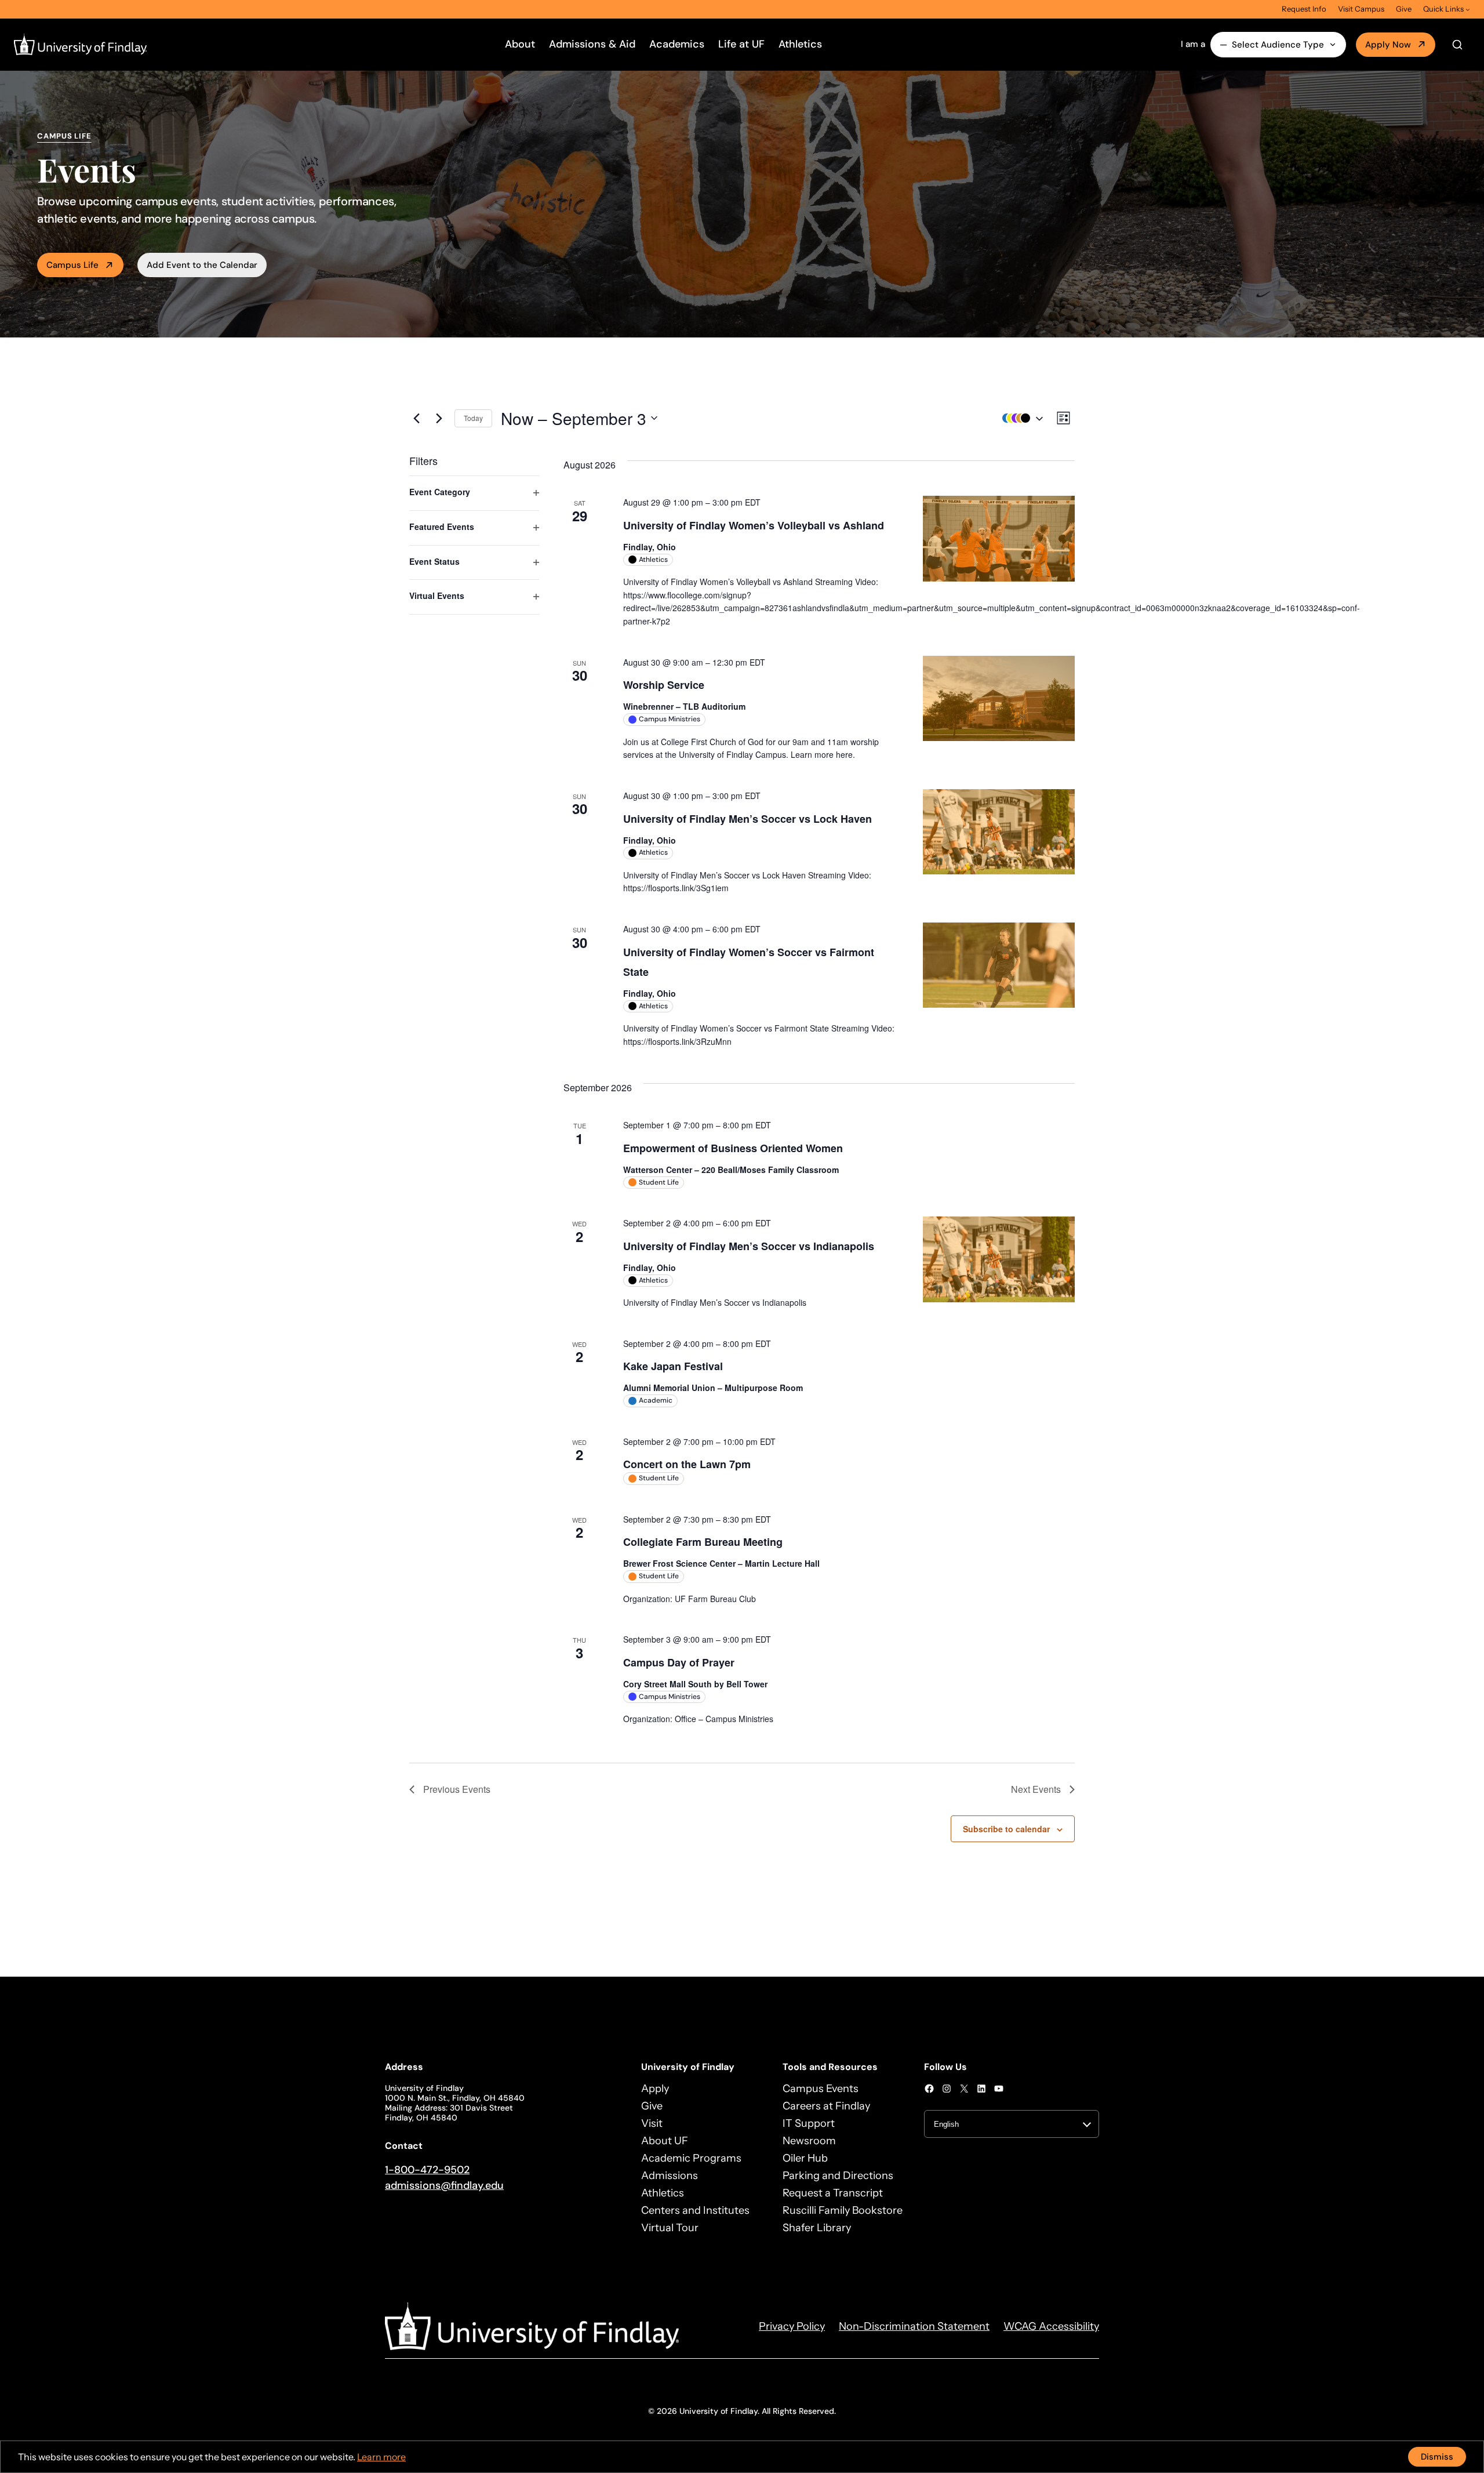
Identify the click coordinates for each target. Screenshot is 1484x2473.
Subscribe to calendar (1006, 1829)
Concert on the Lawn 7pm (687, 1464)
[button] (1020, 418)
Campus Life (72, 265)
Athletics (800, 44)
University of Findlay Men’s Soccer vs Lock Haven (748, 819)
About (520, 44)
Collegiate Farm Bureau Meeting (703, 1542)
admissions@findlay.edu (444, 2185)
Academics (677, 44)
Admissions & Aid (592, 44)
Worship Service (664, 685)
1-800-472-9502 (427, 2170)
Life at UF (741, 44)
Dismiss (1437, 2457)
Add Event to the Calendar (202, 265)
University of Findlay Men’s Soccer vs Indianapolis (749, 1246)
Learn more (381, 2457)
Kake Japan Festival (673, 1366)
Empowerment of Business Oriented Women (733, 1148)
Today (473, 418)
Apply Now (1388, 45)
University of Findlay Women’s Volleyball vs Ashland (754, 525)
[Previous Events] (416, 418)
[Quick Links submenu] (1468, 9)
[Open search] (1457, 45)
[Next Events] (439, 418)
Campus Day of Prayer (679, 1662)
